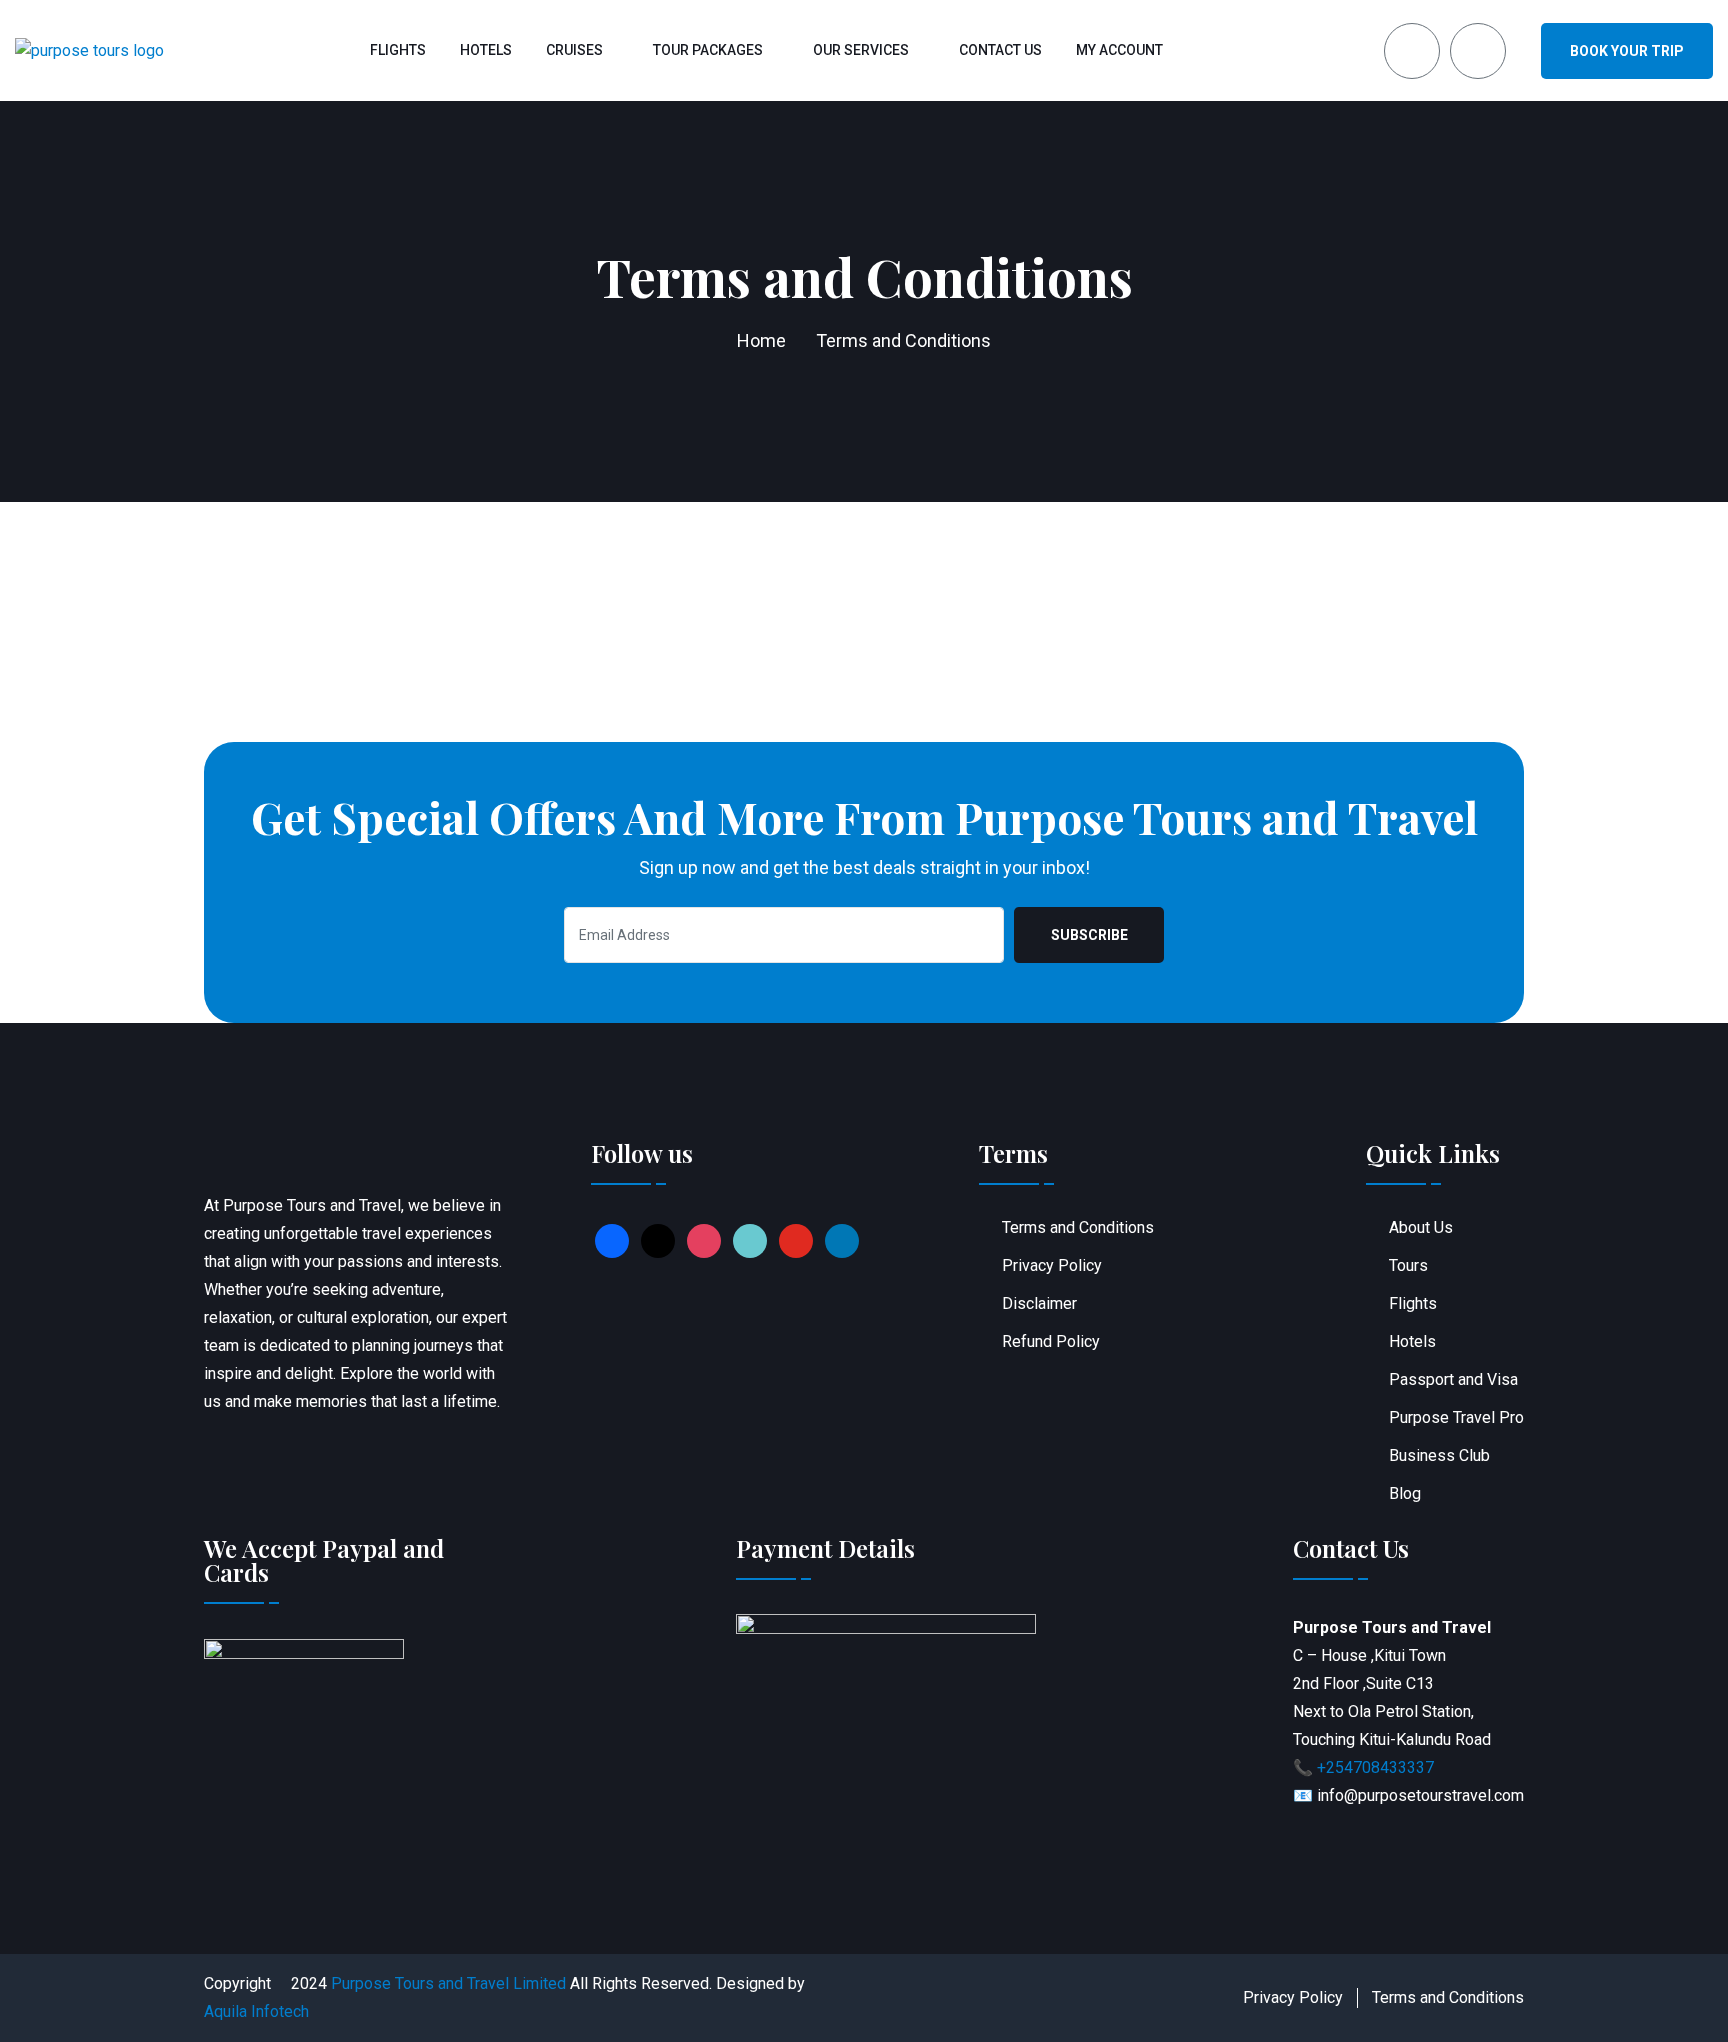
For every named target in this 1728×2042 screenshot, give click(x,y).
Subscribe (1089, 935)
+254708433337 (1375, 1767)
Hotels (486, 50)
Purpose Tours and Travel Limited (448, 1983)
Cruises (574, 50)
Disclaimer (1039, 1303)
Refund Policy (1051, 1341)
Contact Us (1000, 50)
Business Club (1439, 1455)
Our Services (861, 50)
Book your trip (1627, 51)
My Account (1119, 50)
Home (761, 340)
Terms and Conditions (1078, 1227)
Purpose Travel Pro (1456, 1417)
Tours (1408, 1265)
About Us (1421, 1227)
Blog (1405, 1493)
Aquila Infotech (256, 2011)
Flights (398, 50)
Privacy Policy (1052, 1265)
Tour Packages (708, 50)
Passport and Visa (1453, 1379)
